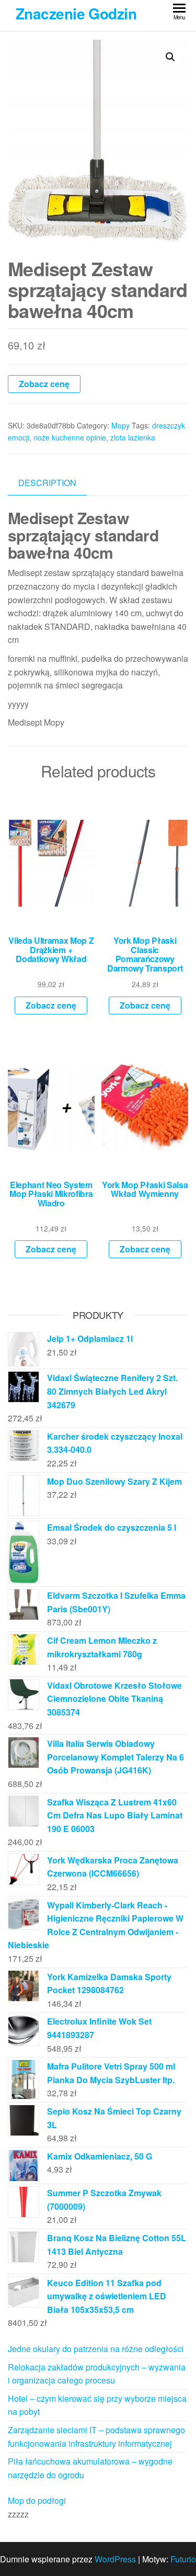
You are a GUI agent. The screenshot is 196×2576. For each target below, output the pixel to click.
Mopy (120, 425)
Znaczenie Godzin (76, 13)
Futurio (183, 2559)
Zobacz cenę (44, 384)
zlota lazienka (133, 437)
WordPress (115, 2559)
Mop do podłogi (37, 2500)
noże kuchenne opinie (70, 437)
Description (47, 483)
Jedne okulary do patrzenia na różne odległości (96, 2349)
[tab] (55, 483)
